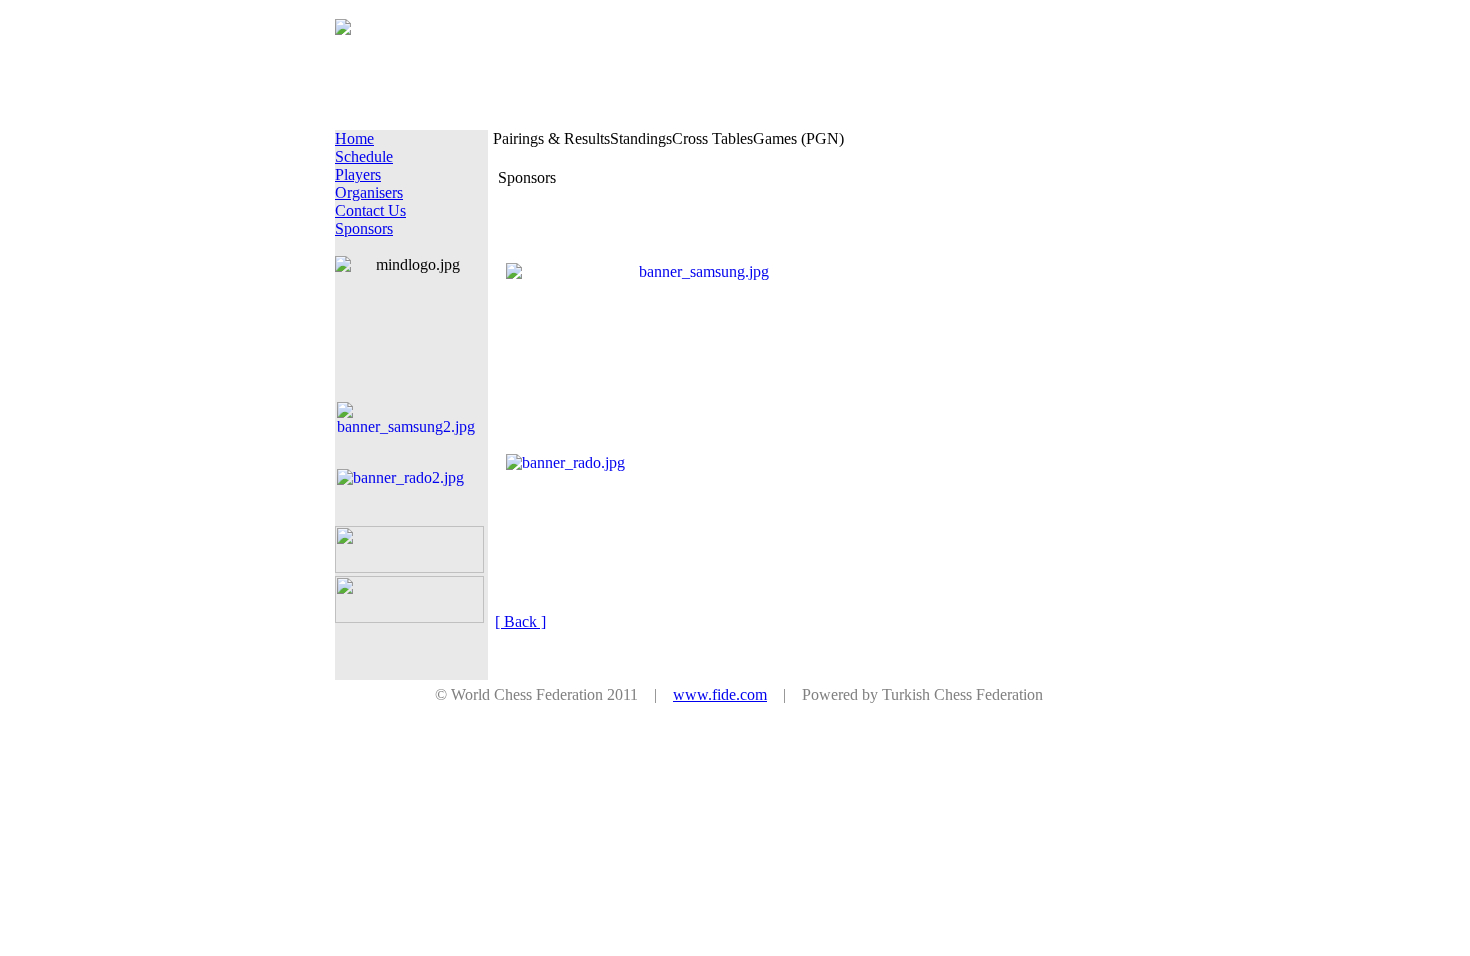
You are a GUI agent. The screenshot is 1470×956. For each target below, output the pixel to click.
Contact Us (370, 210)
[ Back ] (520, 621)
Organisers (369, 192)
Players (358, 174)
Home (354, 138)
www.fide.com (720, 694)
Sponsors (364, 228)
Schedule (364, 156)
